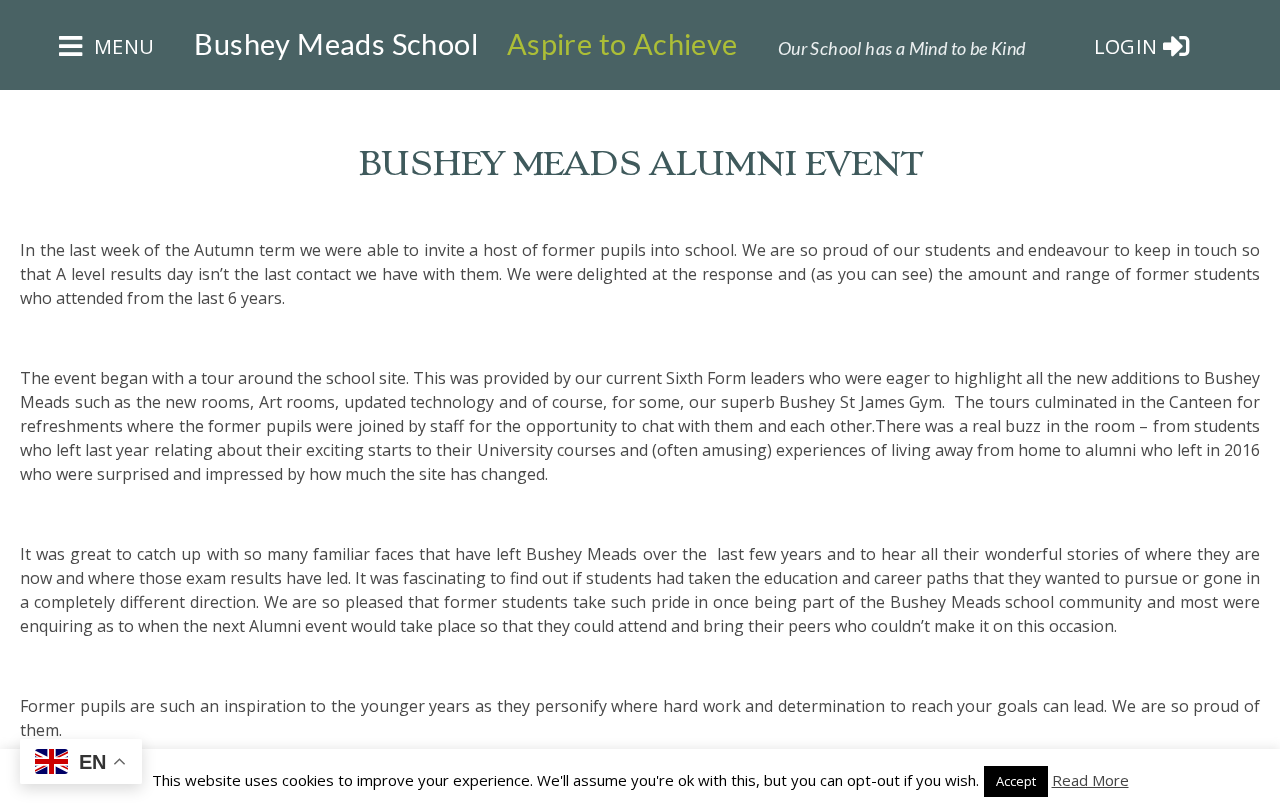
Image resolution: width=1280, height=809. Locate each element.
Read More (1090, 780)
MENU (121, 46)
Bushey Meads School (336, 44)
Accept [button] (1016, 781)
